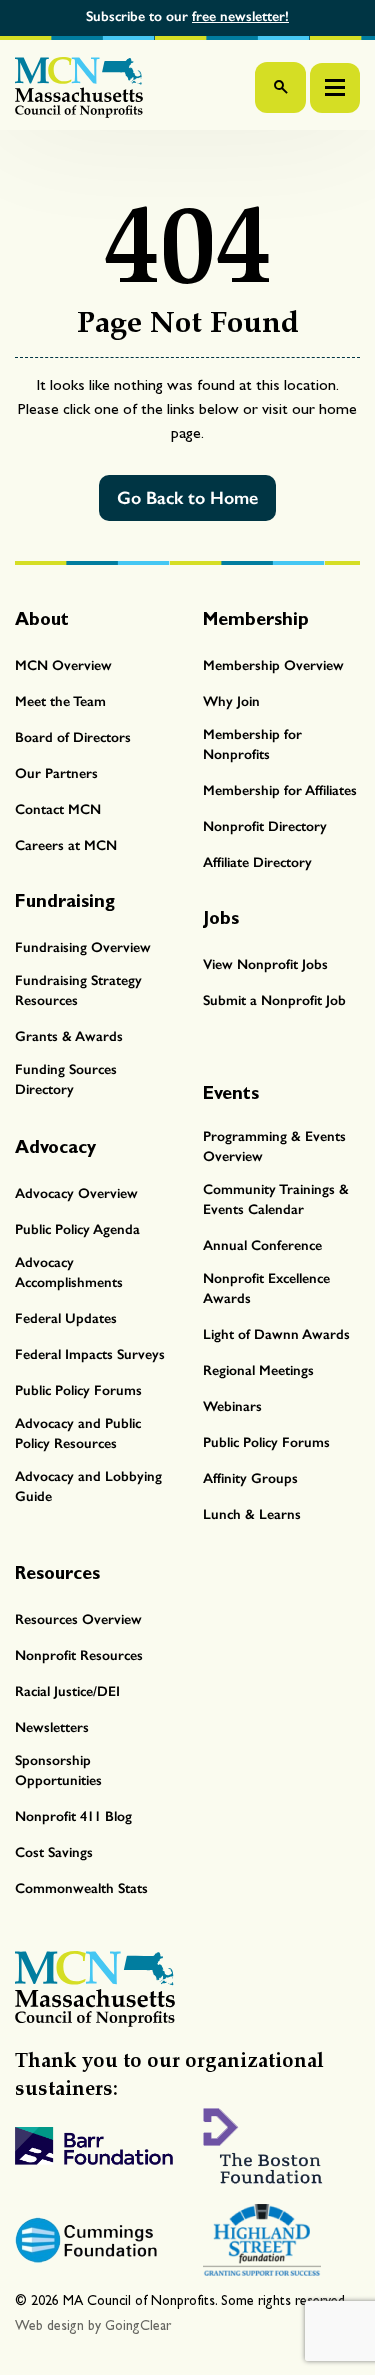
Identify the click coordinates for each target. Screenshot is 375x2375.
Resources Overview (78, 1619)
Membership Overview (273, 665)
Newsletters (52, 1727)
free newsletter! (240, 16)
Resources (57, 1572)
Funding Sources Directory (66, 1079)
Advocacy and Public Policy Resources (78, 1433)
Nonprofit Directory (265, 826)
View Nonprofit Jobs (265, 964)
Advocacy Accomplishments (69, 1272)
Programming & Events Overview (274, 1146)
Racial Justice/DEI (67, 1691)
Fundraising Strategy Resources (78, 990)
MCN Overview (63, 665)
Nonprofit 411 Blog (73, 1816)
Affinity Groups (250, 1478)
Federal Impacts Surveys (90, 1354)
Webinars (232, 1406)
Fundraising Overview (83, 947)
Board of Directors (73, 737)
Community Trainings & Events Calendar (276, 1199)
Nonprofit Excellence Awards (266, 1288)
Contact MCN (58, 809)
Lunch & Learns (252, 1514)
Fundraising (65, 900)
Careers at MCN (66, 845)
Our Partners (56, 773)
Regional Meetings (258, 1370)
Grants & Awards (69, 1036)
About (42, 618)
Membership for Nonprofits (252, 744)
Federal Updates (66, 1318)
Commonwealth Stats (81, 1888)
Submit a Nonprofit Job (274, 1000)
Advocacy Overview (76, 1193)
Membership (256, 618)
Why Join (231, 701)
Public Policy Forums (78, 1390)
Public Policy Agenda (77, 1229)
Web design (49, 2325)
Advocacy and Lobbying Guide (88, 1486)
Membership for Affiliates (280, 790)
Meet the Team (60, 701)
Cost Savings (54, 1852)
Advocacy (55, 1146)
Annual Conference (262, 1245)
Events (231, 1092)
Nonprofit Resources (79, 1655)
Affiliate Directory (257, 862)
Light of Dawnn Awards (276, 1334)
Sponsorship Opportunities (58, 1770)
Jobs (221, 917)
